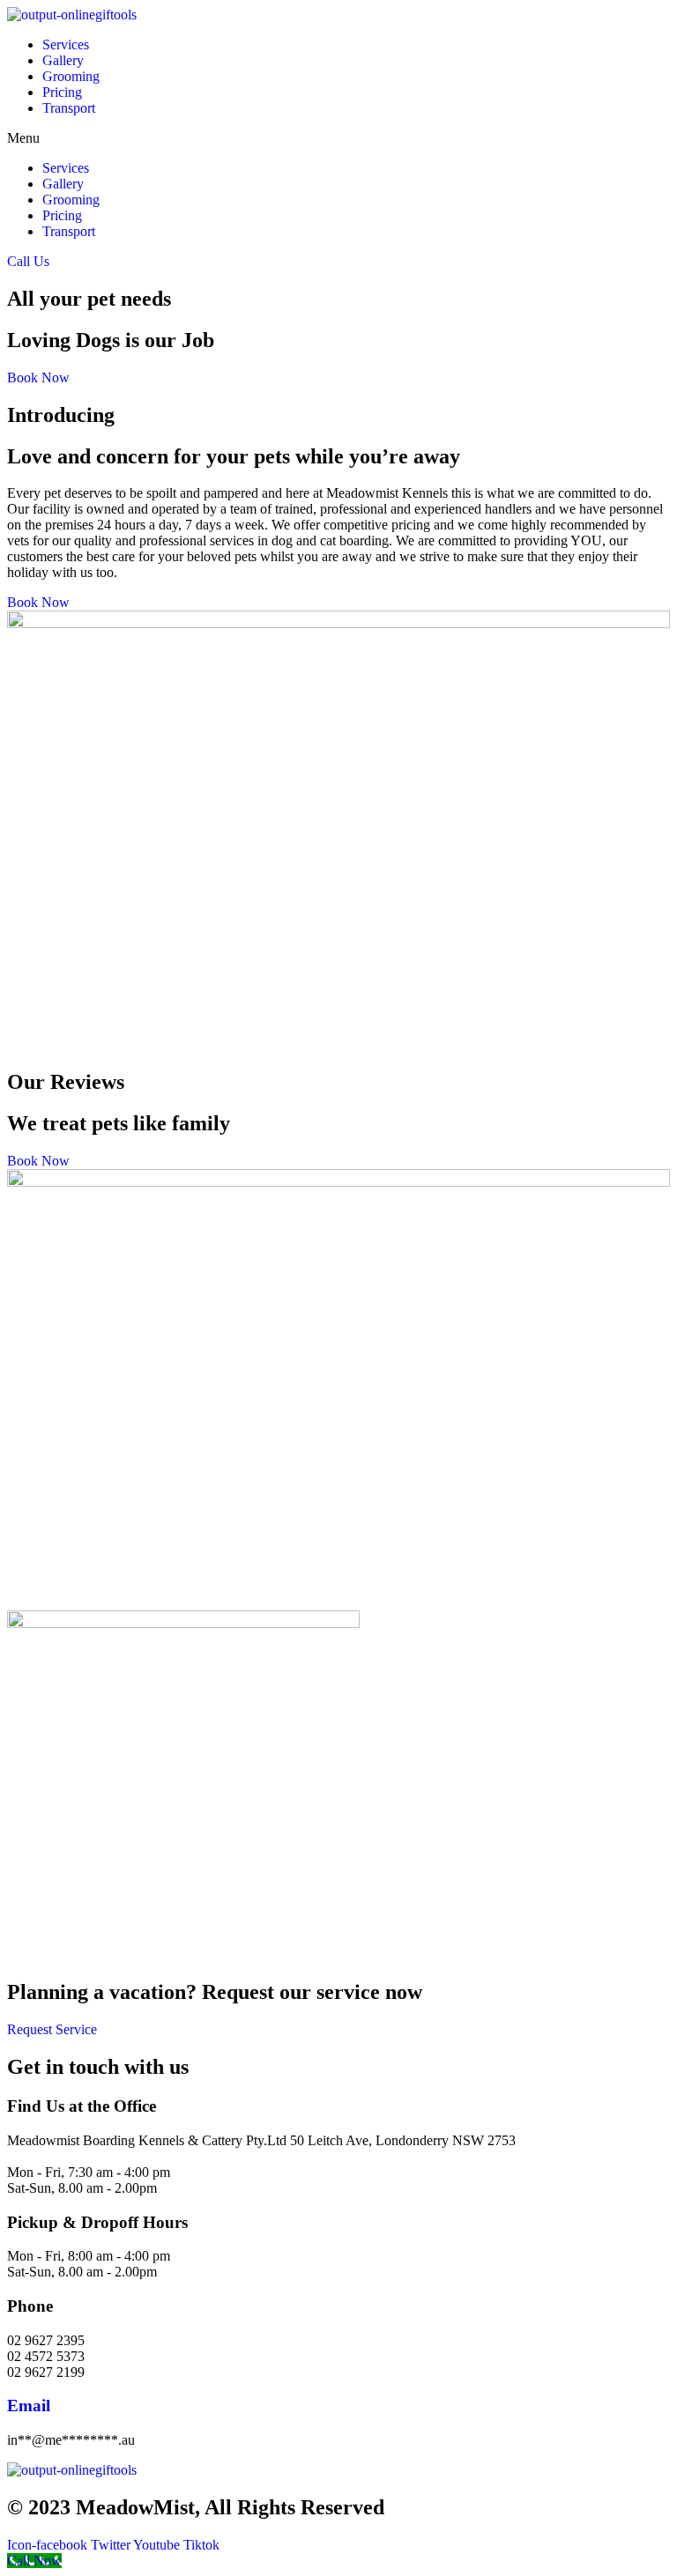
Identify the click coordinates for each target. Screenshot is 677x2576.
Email (29, 2406)
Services (66, 44)
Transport (69, 108)
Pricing (62, 92)
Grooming (71, 76)
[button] (338, 138)
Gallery (63, 60)
